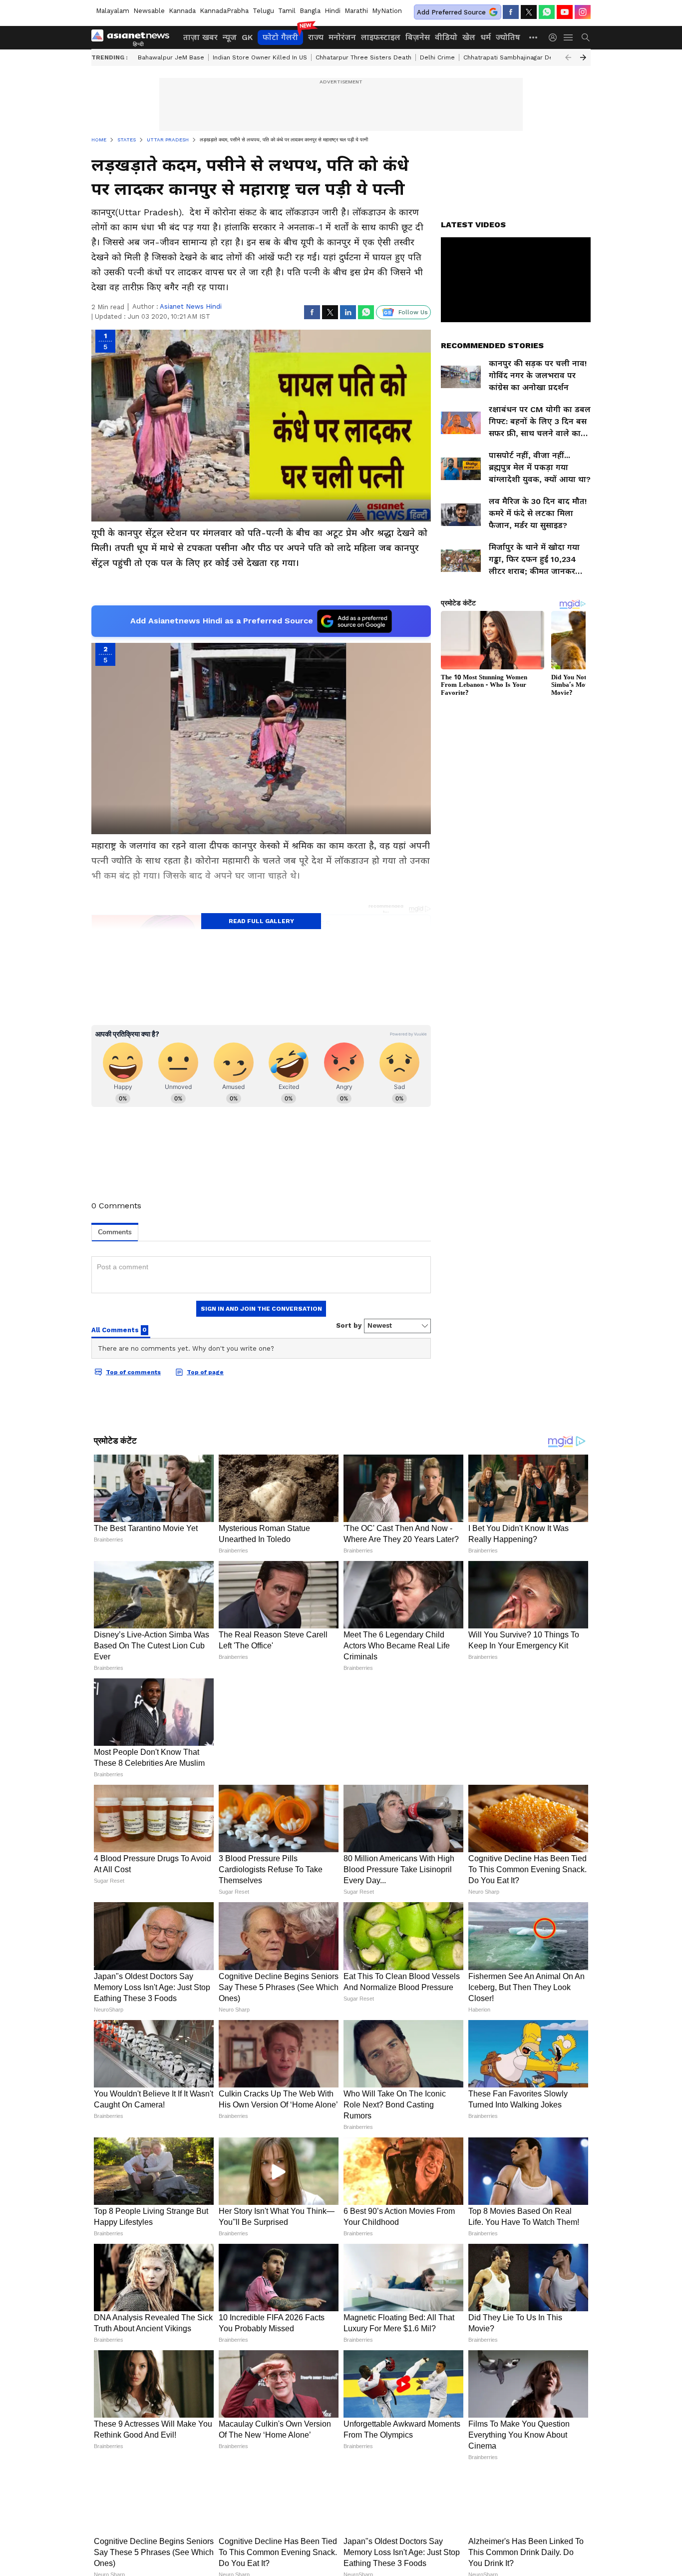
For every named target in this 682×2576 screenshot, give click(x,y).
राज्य (316, 37)
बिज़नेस (418, 37)
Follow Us (413, 312)
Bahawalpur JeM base (171, 57)
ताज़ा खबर (200, 37)
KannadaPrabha (224, 11)
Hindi (333, 11)
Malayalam (113, 11)
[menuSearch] (586, 37)
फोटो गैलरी (280, 37)
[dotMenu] (534, 37)
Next (583, 57)
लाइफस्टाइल (381, 37)
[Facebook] (511, 12)
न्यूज (230, 37)
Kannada (182, 11)
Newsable (149, 11)
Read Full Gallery (261, 921)
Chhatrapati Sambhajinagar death (513, 57)
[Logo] (134, 37)
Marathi (356, 11)
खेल (469, 37)
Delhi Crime (437, 57)
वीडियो (446, 37)
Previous (568, 57)
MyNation (387, 11)
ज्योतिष (508, 37)
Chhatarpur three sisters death (363, 57)
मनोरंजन (342, 37)
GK (247, 37)
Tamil (287, 11)
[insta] (583, 12)
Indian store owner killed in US (260, 57)
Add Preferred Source (451, 12)
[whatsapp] (547, 12)
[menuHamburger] (569, 37)
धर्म (486, 37)
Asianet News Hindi (191, 306)
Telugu (263, 11)
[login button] (555, 37)
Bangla (310, 11)
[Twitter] (529, 12)
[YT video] (565, 12)
